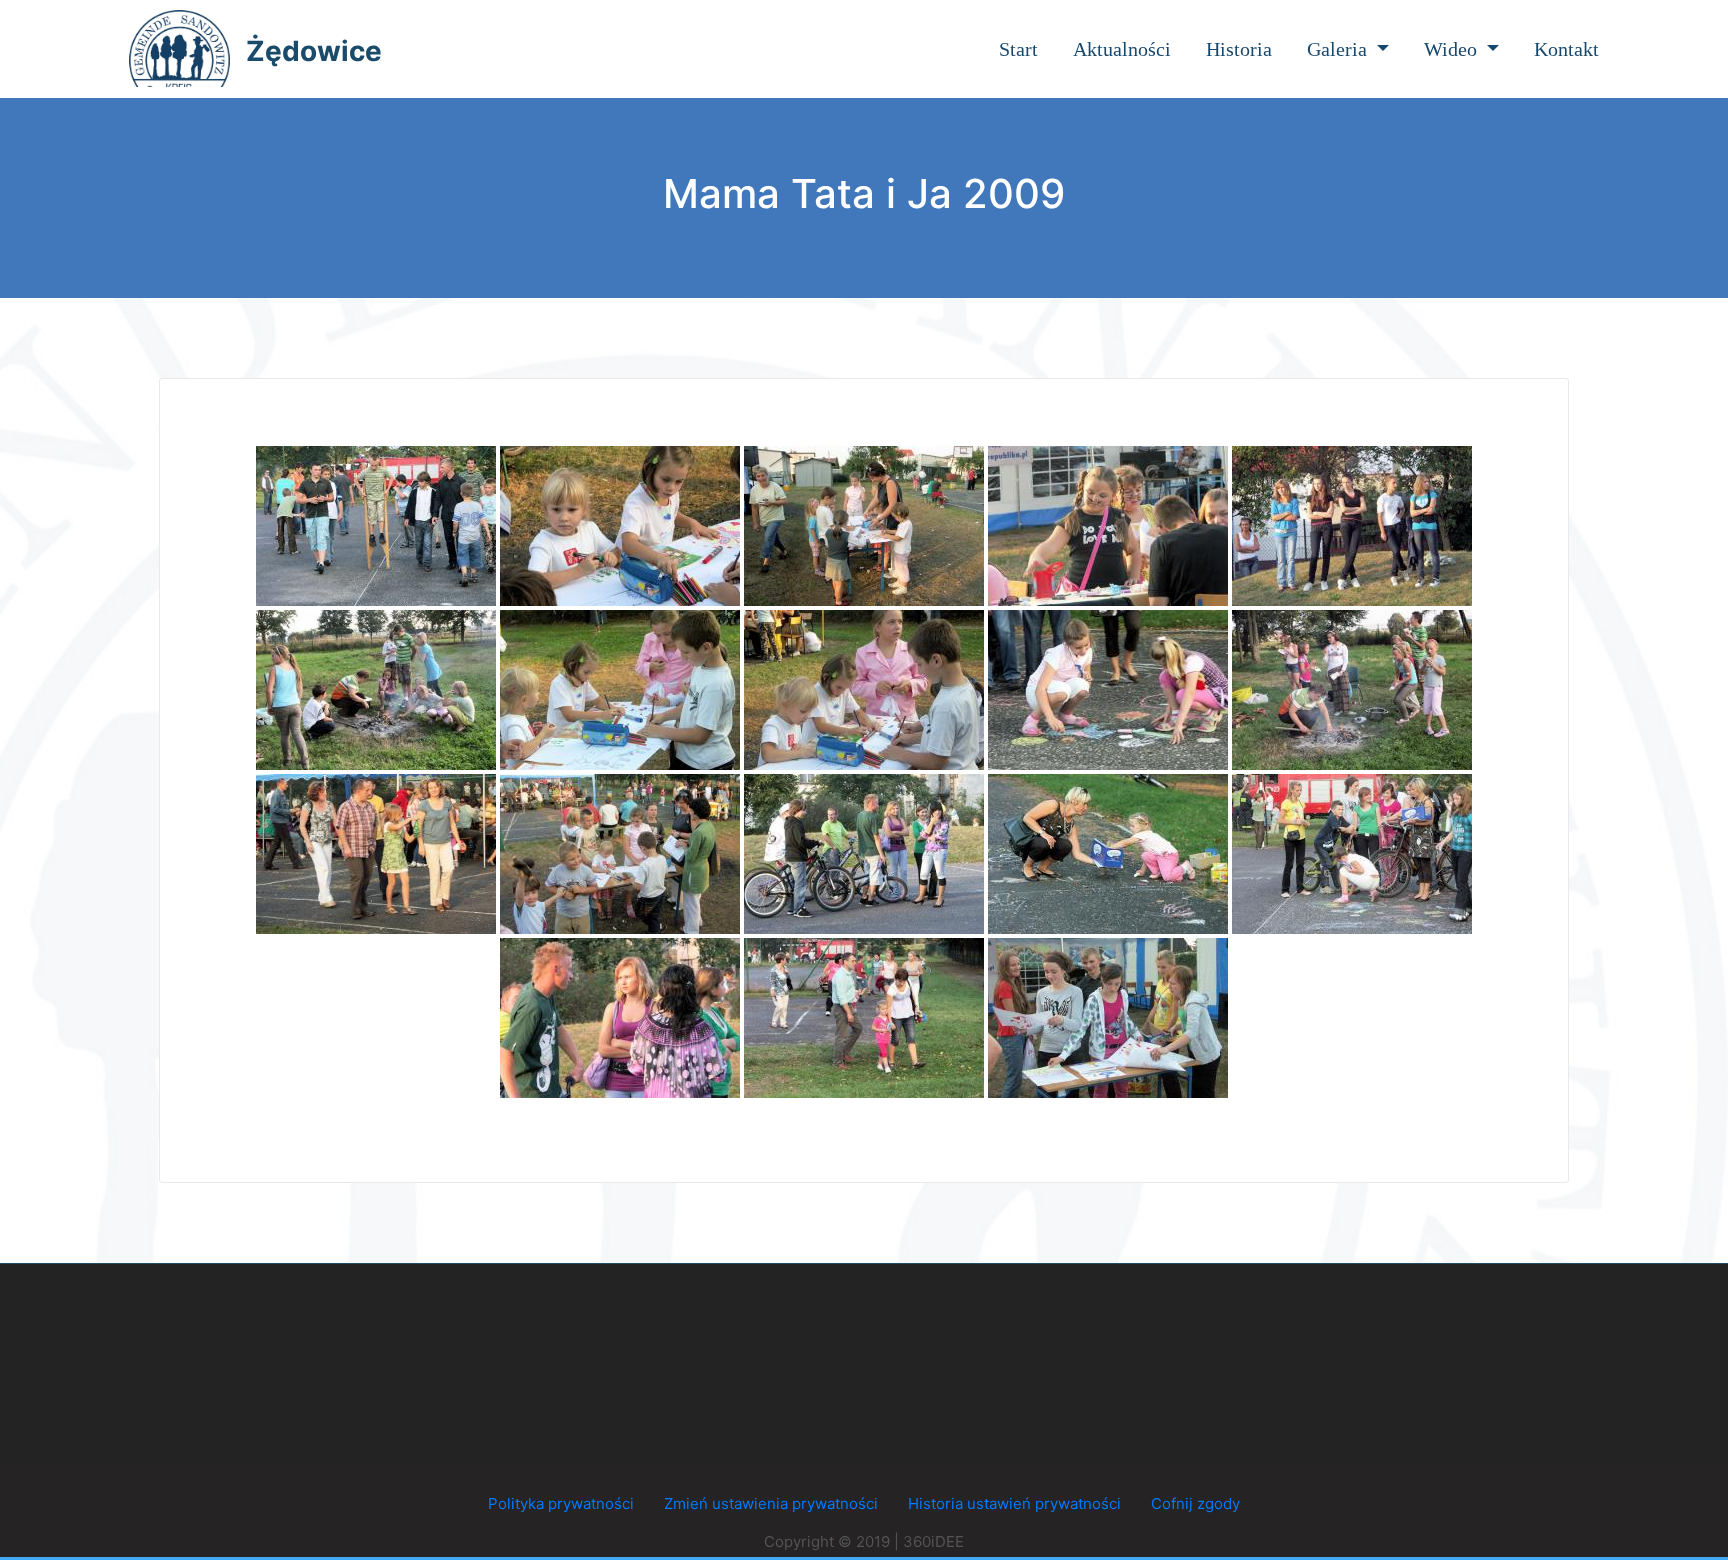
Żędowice (314, 51)
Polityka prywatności (561, 1503)
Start (1018, 49)
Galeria (1339, 49)
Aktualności (1122, 49)
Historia (1239, 49)
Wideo (1453, 49)
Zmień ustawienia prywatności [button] (771, 1503)
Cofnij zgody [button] (1195, 1503)
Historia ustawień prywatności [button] (1014, 1503)
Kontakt (1566, 49)
